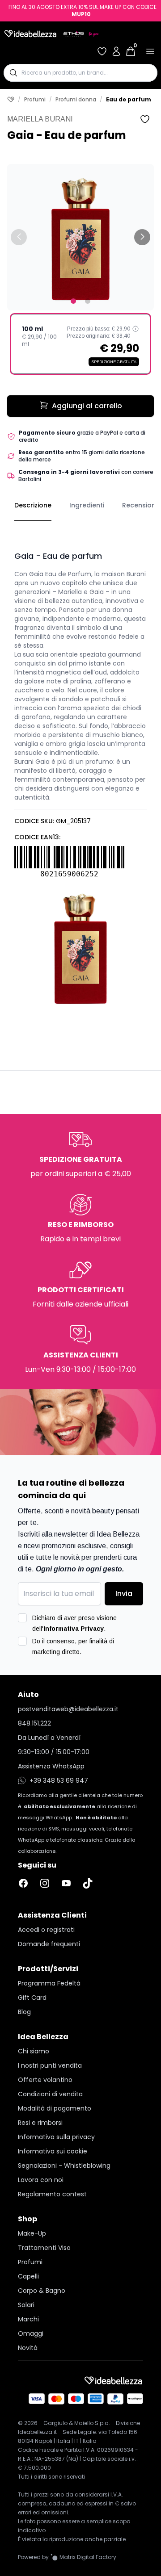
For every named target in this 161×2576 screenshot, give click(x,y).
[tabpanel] (80, 767)
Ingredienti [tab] (87, 505)
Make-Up (32, 2233)
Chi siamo (34, 2051)
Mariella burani (40, 119)
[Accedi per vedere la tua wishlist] (102, 51)
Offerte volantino (45, 2080)
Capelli (28, 2276)
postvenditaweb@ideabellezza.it (68, 1709)
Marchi (28, 2319)
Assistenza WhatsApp (51, 1766)
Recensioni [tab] (140, 505)
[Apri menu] (150, 51)
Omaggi (31, 2333)
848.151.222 (34, 1723)
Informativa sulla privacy (56, 2137)
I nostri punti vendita (50, 2065)
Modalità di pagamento (55, 2108)
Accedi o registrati (46, 1930)
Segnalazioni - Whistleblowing (64, 2166)
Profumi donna (76, 100)
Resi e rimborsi (40, 2123)
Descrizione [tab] (33, 505)
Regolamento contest (52, 2194)
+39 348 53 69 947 (59, 1780)
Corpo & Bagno (42, 2291)
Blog (24, 2012)
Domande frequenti (49, 1944)
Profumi (35, 100)
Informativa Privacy (74, 1629)
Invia (124, 1594)
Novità (28, 2348)
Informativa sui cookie (53, 2151)
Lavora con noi (41, 2180)
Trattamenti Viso (44, 2248)
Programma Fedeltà (49, 1983)
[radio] (80, 344)
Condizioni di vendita (50, 2094)
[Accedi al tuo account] (116, 51)
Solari (26, 2305)
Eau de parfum (129, 100)
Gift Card (32, 1998)
